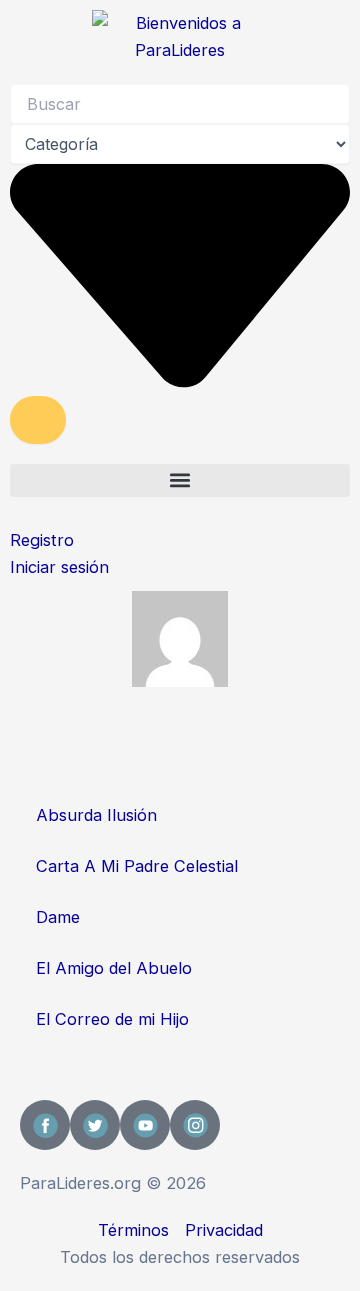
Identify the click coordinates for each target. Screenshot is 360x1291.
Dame (58, 917)
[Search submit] (38, 420)
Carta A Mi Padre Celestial (137, 866)
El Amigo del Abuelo (114, 968)
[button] (180, 480)
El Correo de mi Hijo (112, 1019)
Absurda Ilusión (96, 815)
